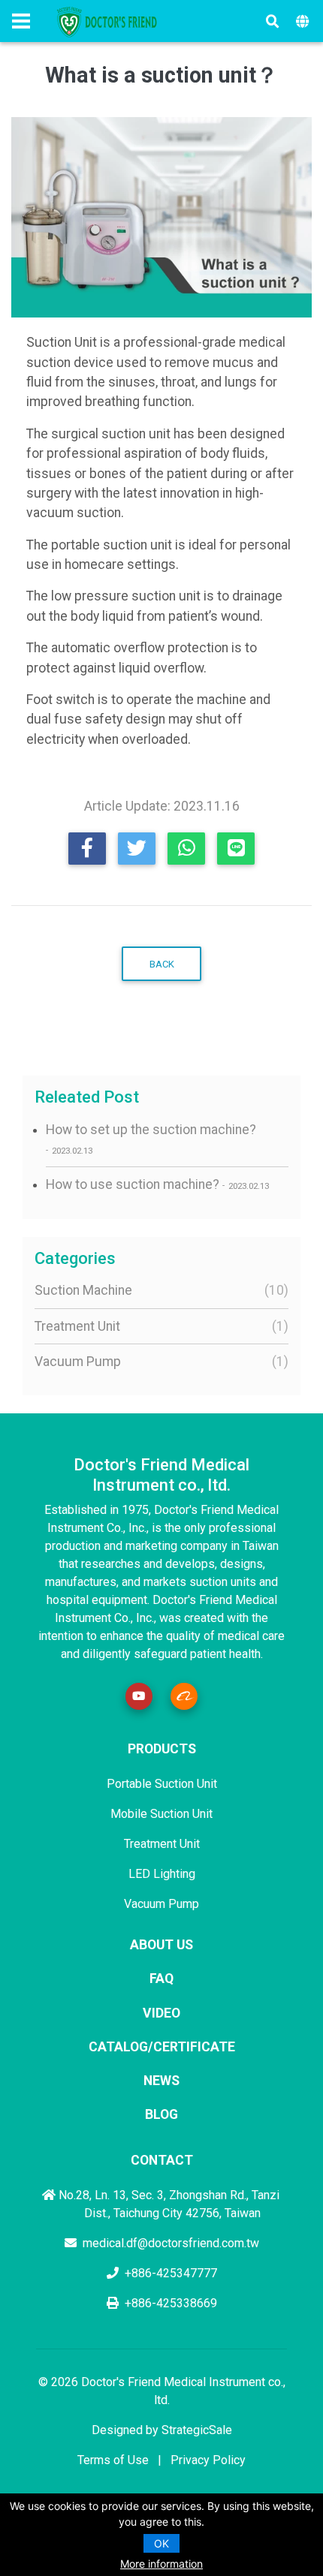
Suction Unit (62, 342)
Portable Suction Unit (162, 1784)
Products (162, 1749)
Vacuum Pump (158, 1362)
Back (162, 964)
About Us (161, 1945)
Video (161, 2013)
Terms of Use (113, 2460)
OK (161, 2543)
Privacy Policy (208, 2460)
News (161, 2081)
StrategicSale (197, 2430)
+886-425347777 (171, 2273)
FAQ (161, 1979)
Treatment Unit (158, 1326)
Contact (162, 2160)
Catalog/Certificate (162, 2047)
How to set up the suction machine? (151, 1139)
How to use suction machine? (157, 1184)
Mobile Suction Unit (161, 1814)
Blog (161, 2114)
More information (161, 2564)
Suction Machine (158, 1290)
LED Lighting (162, 1874)
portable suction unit (112, 545)
